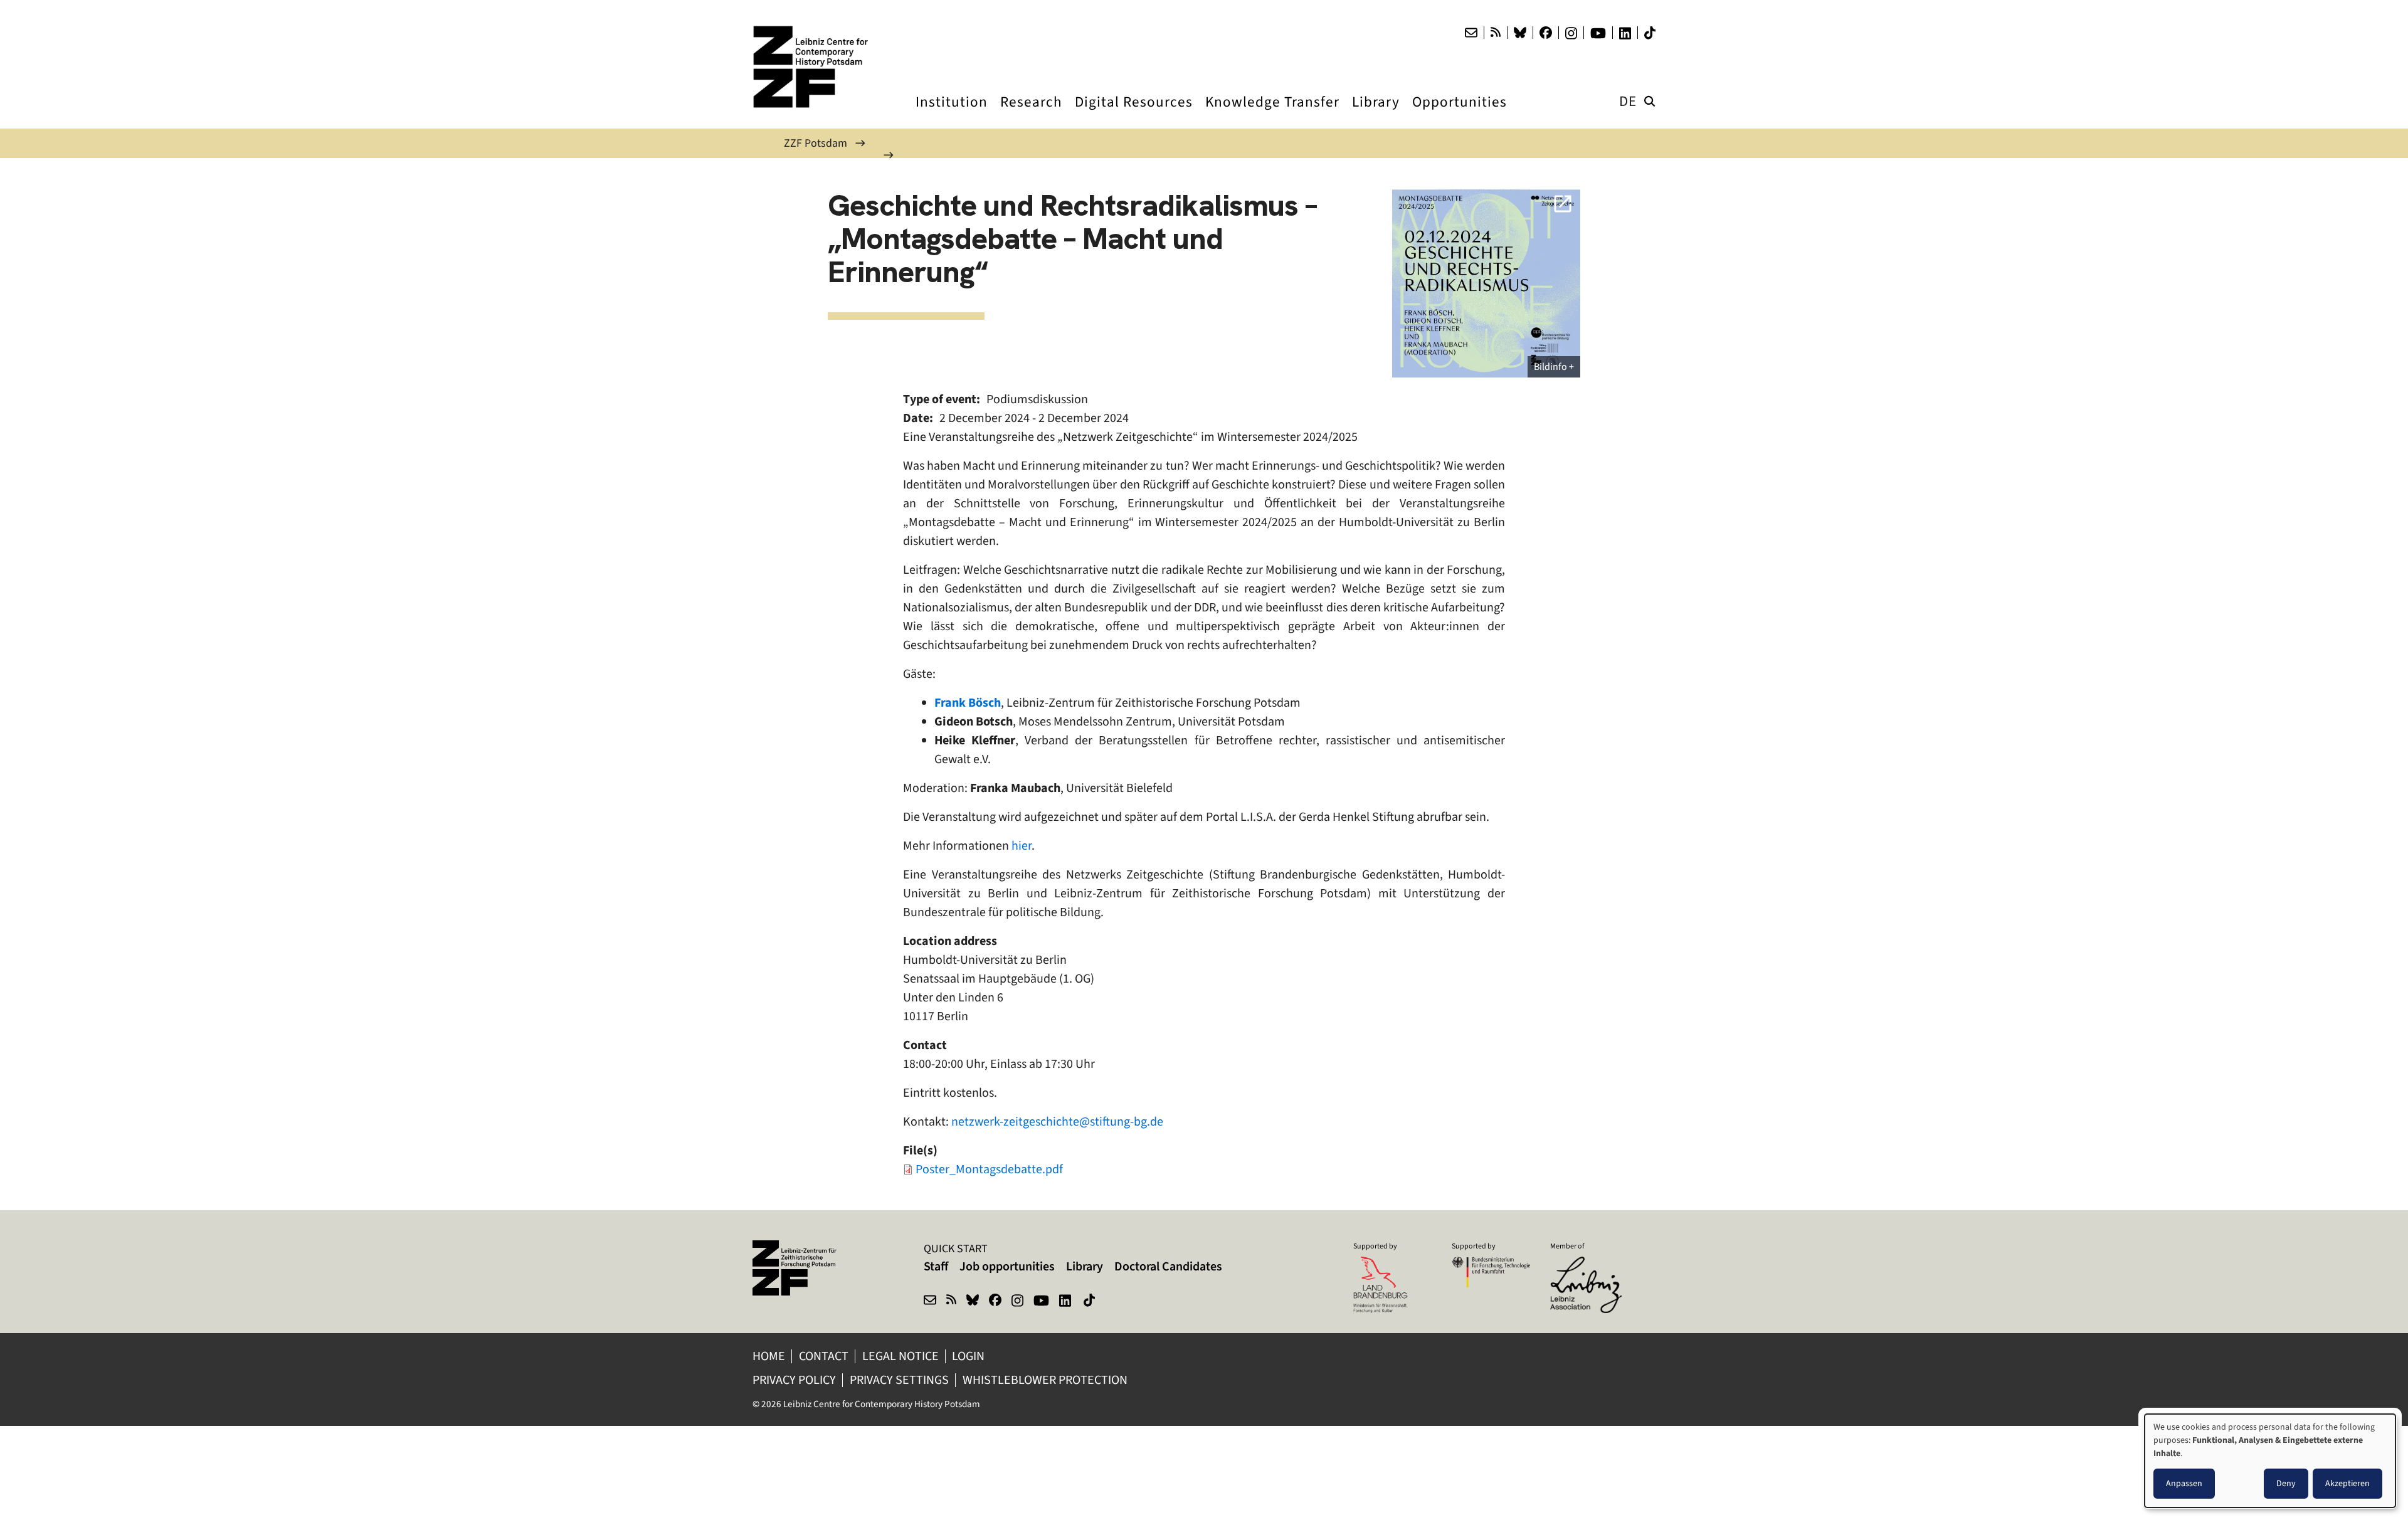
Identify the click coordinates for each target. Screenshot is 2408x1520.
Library (1085, 1266)
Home (769, 1356)
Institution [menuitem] (952, 113)
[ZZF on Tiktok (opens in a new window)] (1090, 1302)
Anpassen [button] (2184, 1483)
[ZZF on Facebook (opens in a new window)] (995, 1302)
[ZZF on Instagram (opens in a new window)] (1017, 1302)
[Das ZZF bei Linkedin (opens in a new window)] (1625, 33)
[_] (1486, 283)
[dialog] (2270, 1461)
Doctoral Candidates (1168, 1266)
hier (1022, 846)
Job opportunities (1007, 1266)
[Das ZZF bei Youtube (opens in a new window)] (1598, 33)
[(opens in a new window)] (1589, 1265)
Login (969, 1356)
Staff (936, 1266)
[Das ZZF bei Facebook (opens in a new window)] (1546, 33)
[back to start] (815, 67)
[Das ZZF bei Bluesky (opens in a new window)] (1520, 33)
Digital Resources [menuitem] (1134, 113)
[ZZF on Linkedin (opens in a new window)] (1066, 1302)
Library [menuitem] (1376, 113)
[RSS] (1496, 33)
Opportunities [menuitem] (1460, 113)
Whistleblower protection (1046, 1380)
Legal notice (900, 1356)
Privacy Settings (899, 1380)
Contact (824, 1356)
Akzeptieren (2347, 1483)
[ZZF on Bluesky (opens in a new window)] (973, 1302)
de (1628, 101)
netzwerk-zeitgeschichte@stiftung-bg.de (1057, 1122)
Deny (2286, 1483)
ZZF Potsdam (816, 143)
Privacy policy (794, 1380)
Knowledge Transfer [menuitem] (1272, 113)
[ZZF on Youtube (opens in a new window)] (1041, 1302)
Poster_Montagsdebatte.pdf (989, 1169)
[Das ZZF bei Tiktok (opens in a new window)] (1650, 33)
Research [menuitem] (1031, 113)
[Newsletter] (1471, 33)
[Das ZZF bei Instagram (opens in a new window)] (1571, 33)
